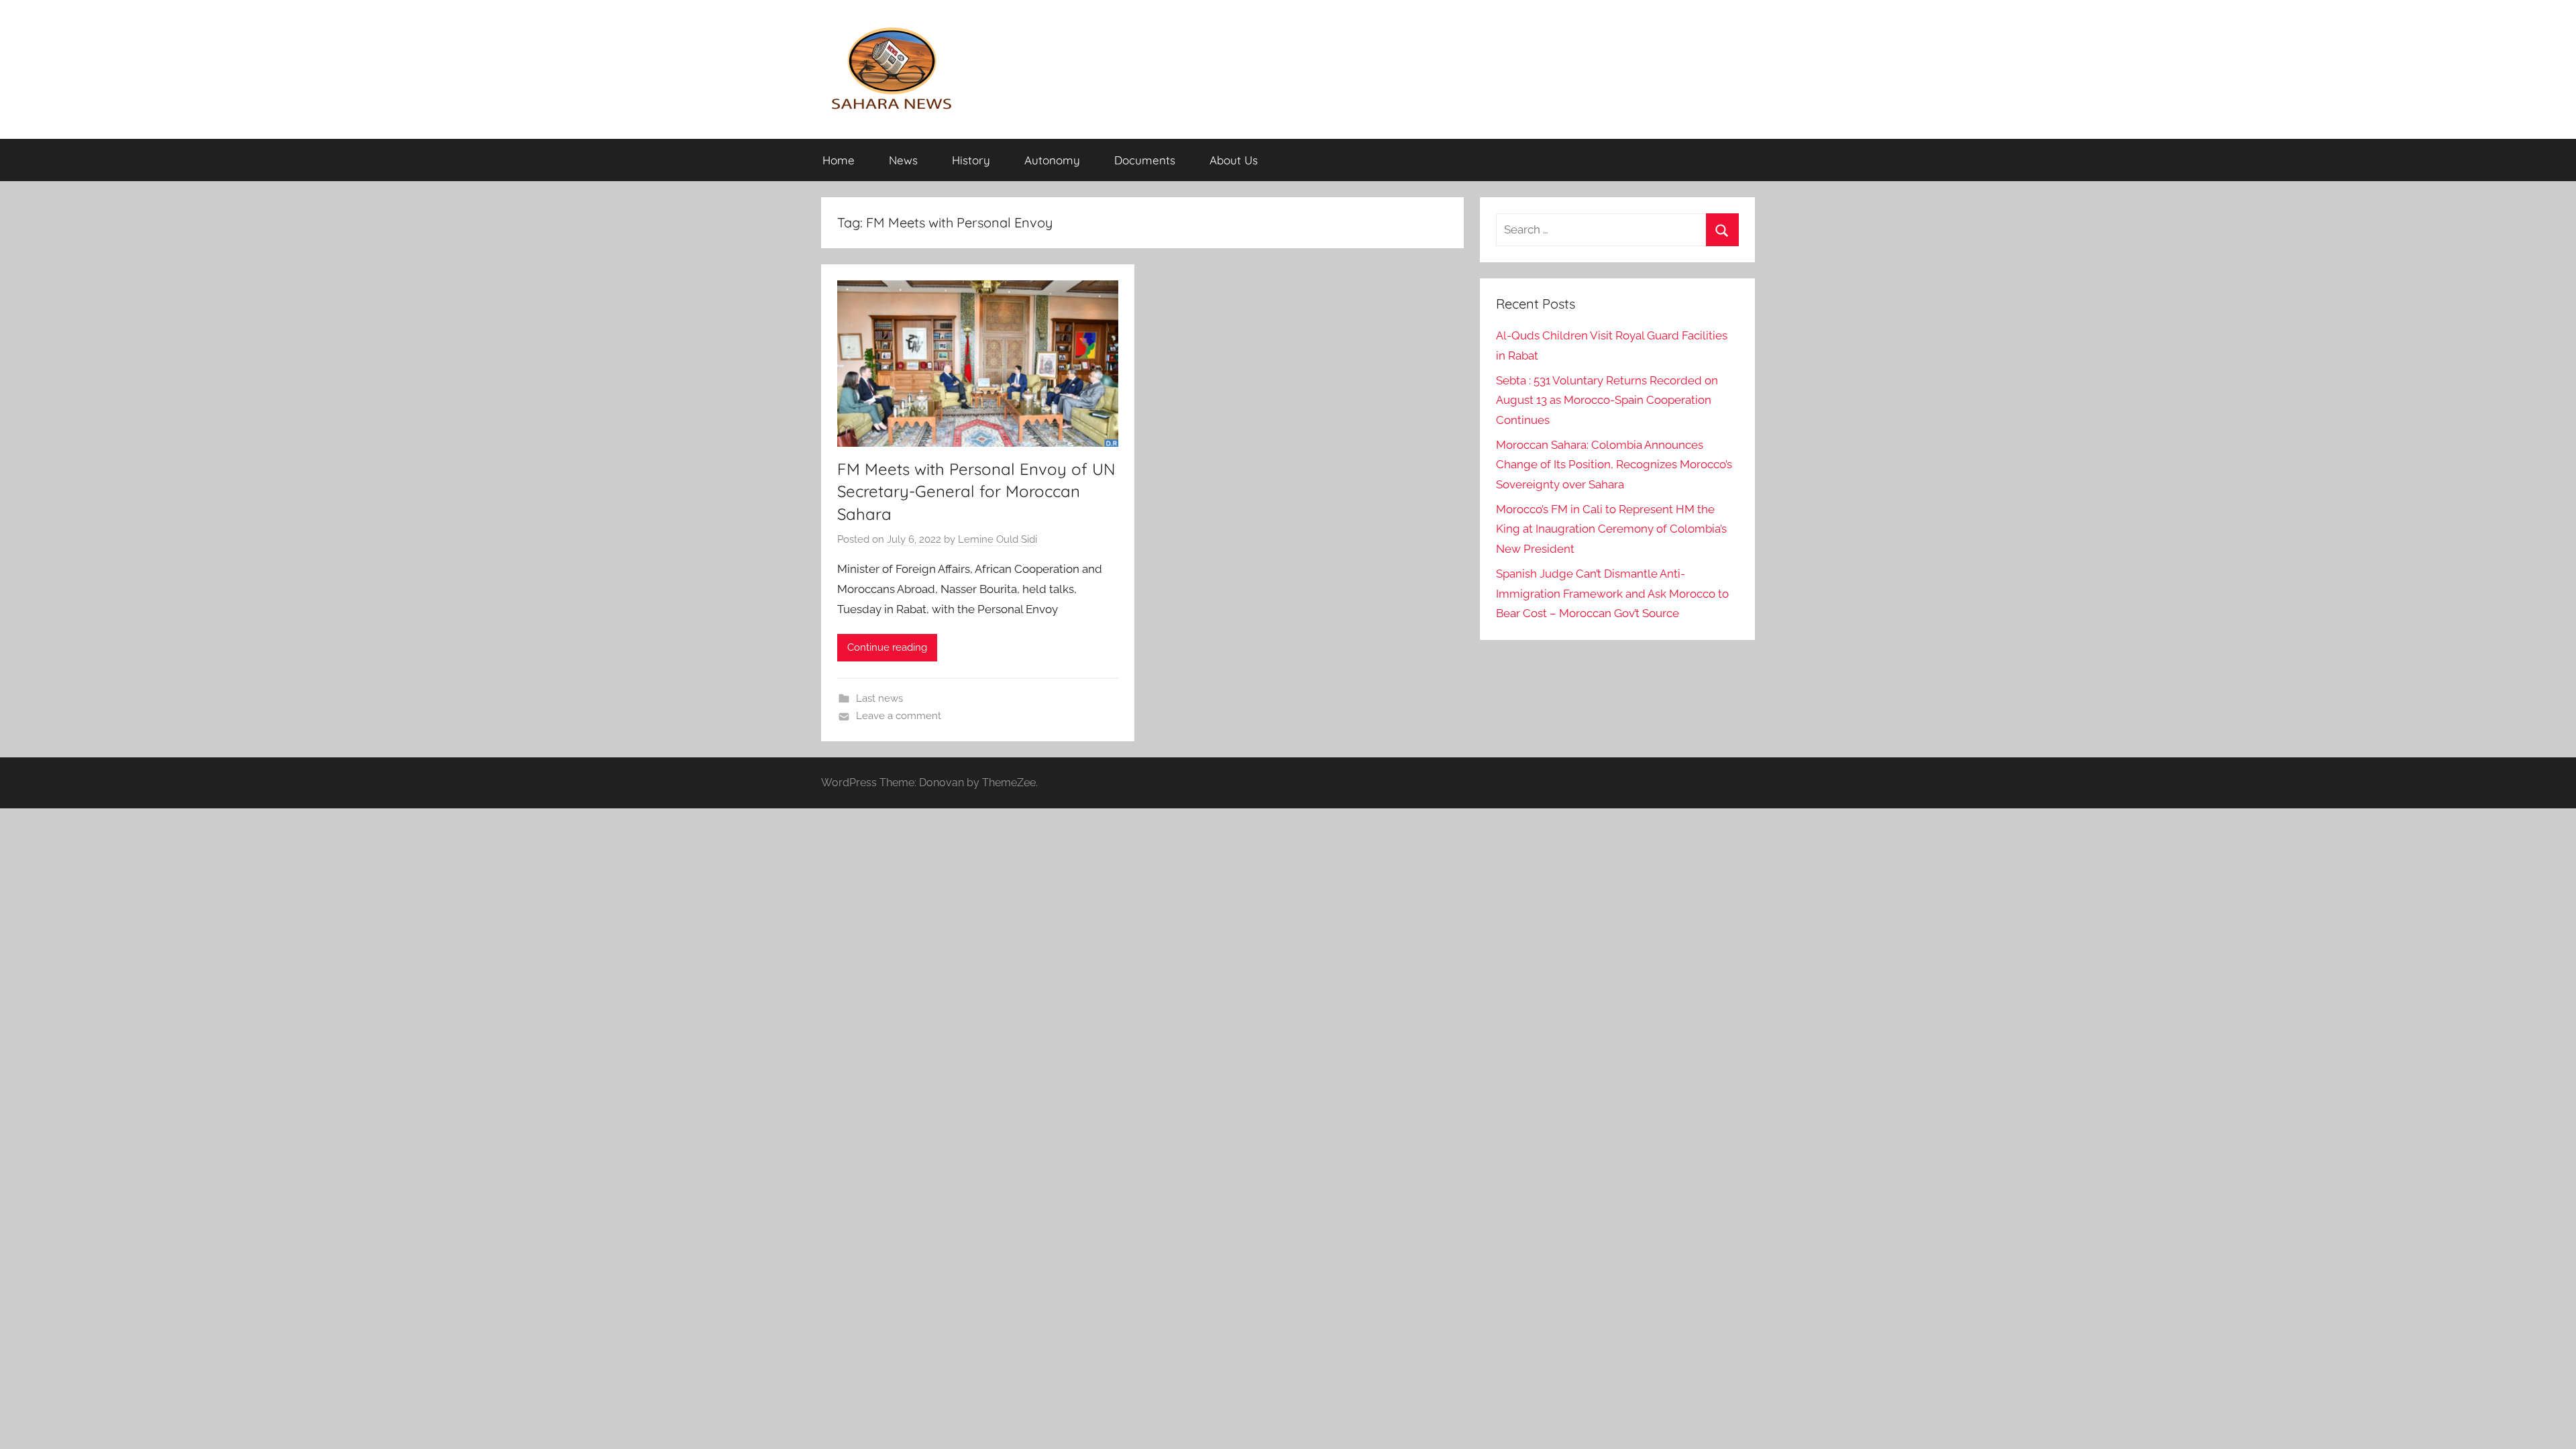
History (971, 160)
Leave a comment (899, 716)
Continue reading (887, 647)
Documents (1145, 160)
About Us (1234, 160)
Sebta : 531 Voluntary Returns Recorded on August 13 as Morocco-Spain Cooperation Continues (1607, 400)
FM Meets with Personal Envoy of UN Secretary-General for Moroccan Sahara (976, 491)
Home (839, 160)
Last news (879, 698)
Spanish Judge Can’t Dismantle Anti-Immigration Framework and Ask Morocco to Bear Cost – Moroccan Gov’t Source (1612, 594)
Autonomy (1052, 160)
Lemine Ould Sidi (998, 539)
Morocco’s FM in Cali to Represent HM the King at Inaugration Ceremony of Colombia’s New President (1611, 529)
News (903, 160)
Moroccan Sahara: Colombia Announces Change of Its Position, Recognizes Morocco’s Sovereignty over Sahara (1614, 465)
